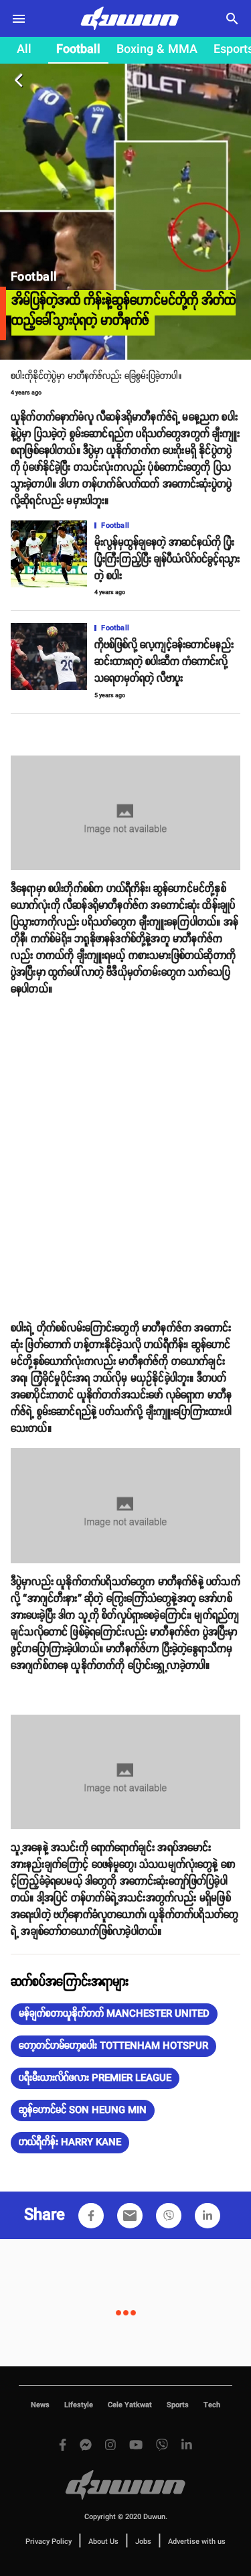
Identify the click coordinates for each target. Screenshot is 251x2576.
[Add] (91, 2216)
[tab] (24, 50)
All (24, 50)
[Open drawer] (19, 19)
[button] (114, 2014)
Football (78, 50)
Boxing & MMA (157, 50)
